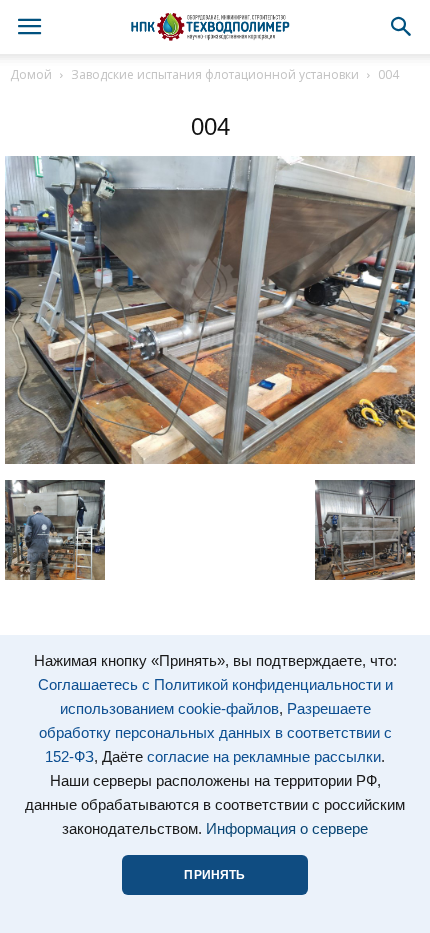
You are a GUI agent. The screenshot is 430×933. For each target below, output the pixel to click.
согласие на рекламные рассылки (264, 757)
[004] (210, 459)
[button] (402, 27)
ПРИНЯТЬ (214, 875)
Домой (31, 74)
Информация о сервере (287, 829)
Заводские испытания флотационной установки (215, 74)
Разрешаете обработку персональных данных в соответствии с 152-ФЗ (215, 733)
